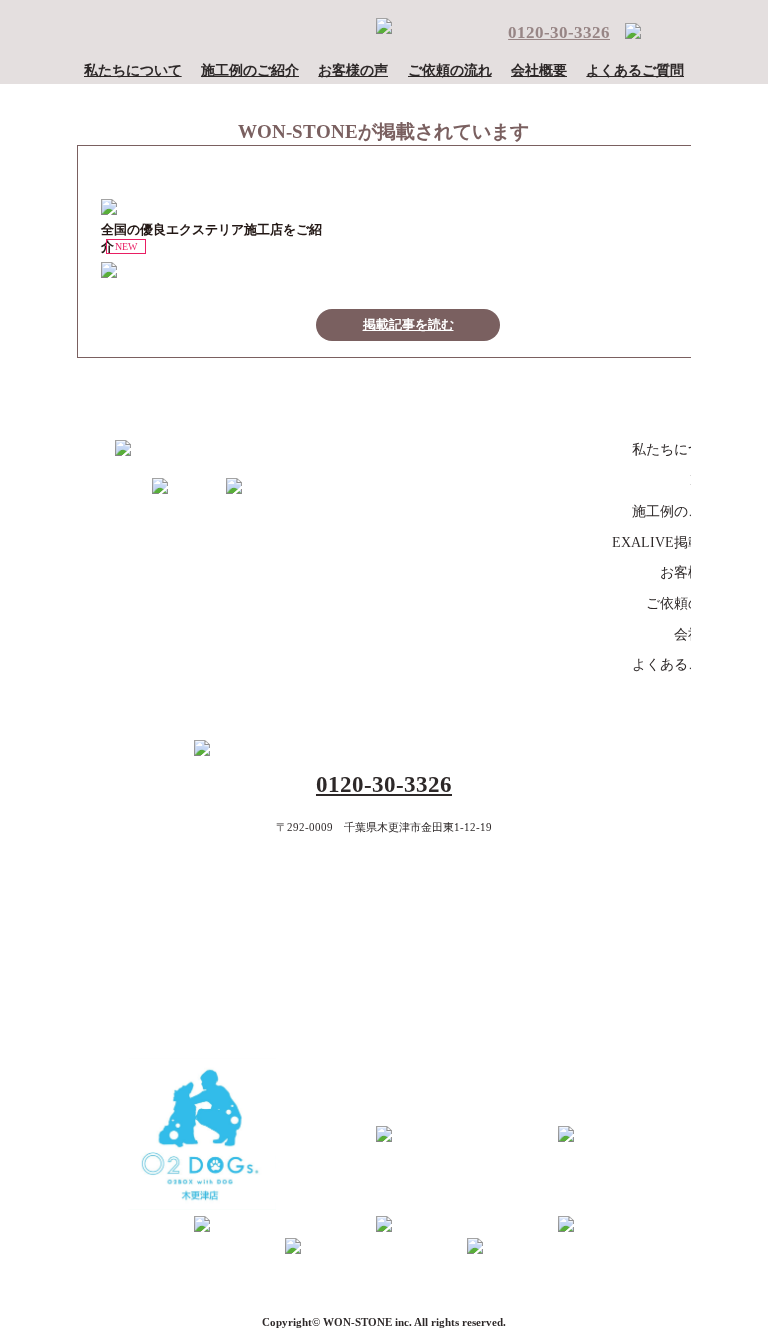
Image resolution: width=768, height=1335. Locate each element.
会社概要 (539, 70)
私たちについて (133, 70)
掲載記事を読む (408, 325)
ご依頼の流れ (450, 70)
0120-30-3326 (559, 32)
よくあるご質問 (635, 70)
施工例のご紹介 (250, 70)
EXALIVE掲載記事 (671, 542)
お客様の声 (353, 70)
